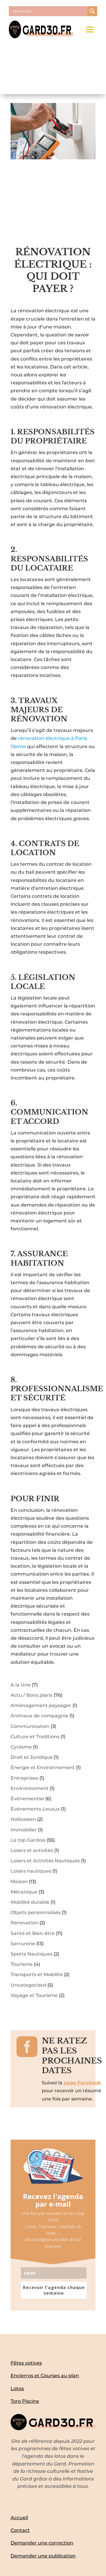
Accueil (19, 2518)
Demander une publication (43, 2556)
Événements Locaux (35, 1809)
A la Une (21, 1685)
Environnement (30, 1788)
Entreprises (24, 1778)
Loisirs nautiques (31, 1871)
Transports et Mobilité (37, 1974)
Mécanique (24, 1892)
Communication (30, 1726)
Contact (20, 2530)
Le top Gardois (28, 1840)
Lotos (17, 2389)
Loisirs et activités (32, 1850)
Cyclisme (21, 1747)
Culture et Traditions (35, 1737)
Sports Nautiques (32, 1954)
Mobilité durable (30, 1902)
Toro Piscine (25, 2401)
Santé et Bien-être (33, 1933)
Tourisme (22, 1964)
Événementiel (27, 1799)
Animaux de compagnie (39, 1716)
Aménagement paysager (41, 1705)
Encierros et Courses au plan (45, 2376)
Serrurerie (23, 1944)
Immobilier (24, 1830)
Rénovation (24, 1923)
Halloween (23, 1819)
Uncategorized (28, 1985)
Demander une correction (42, 2543)
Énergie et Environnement (43, 1767)
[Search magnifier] (92, 11)
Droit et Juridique (32, 1757)
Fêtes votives (26, 2363)
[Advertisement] (53, 206)
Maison (19, 1882)
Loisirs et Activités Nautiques (45, 1861)
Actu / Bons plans (32, 1695)
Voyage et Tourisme (34, 1995)
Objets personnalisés (36, 1912)
